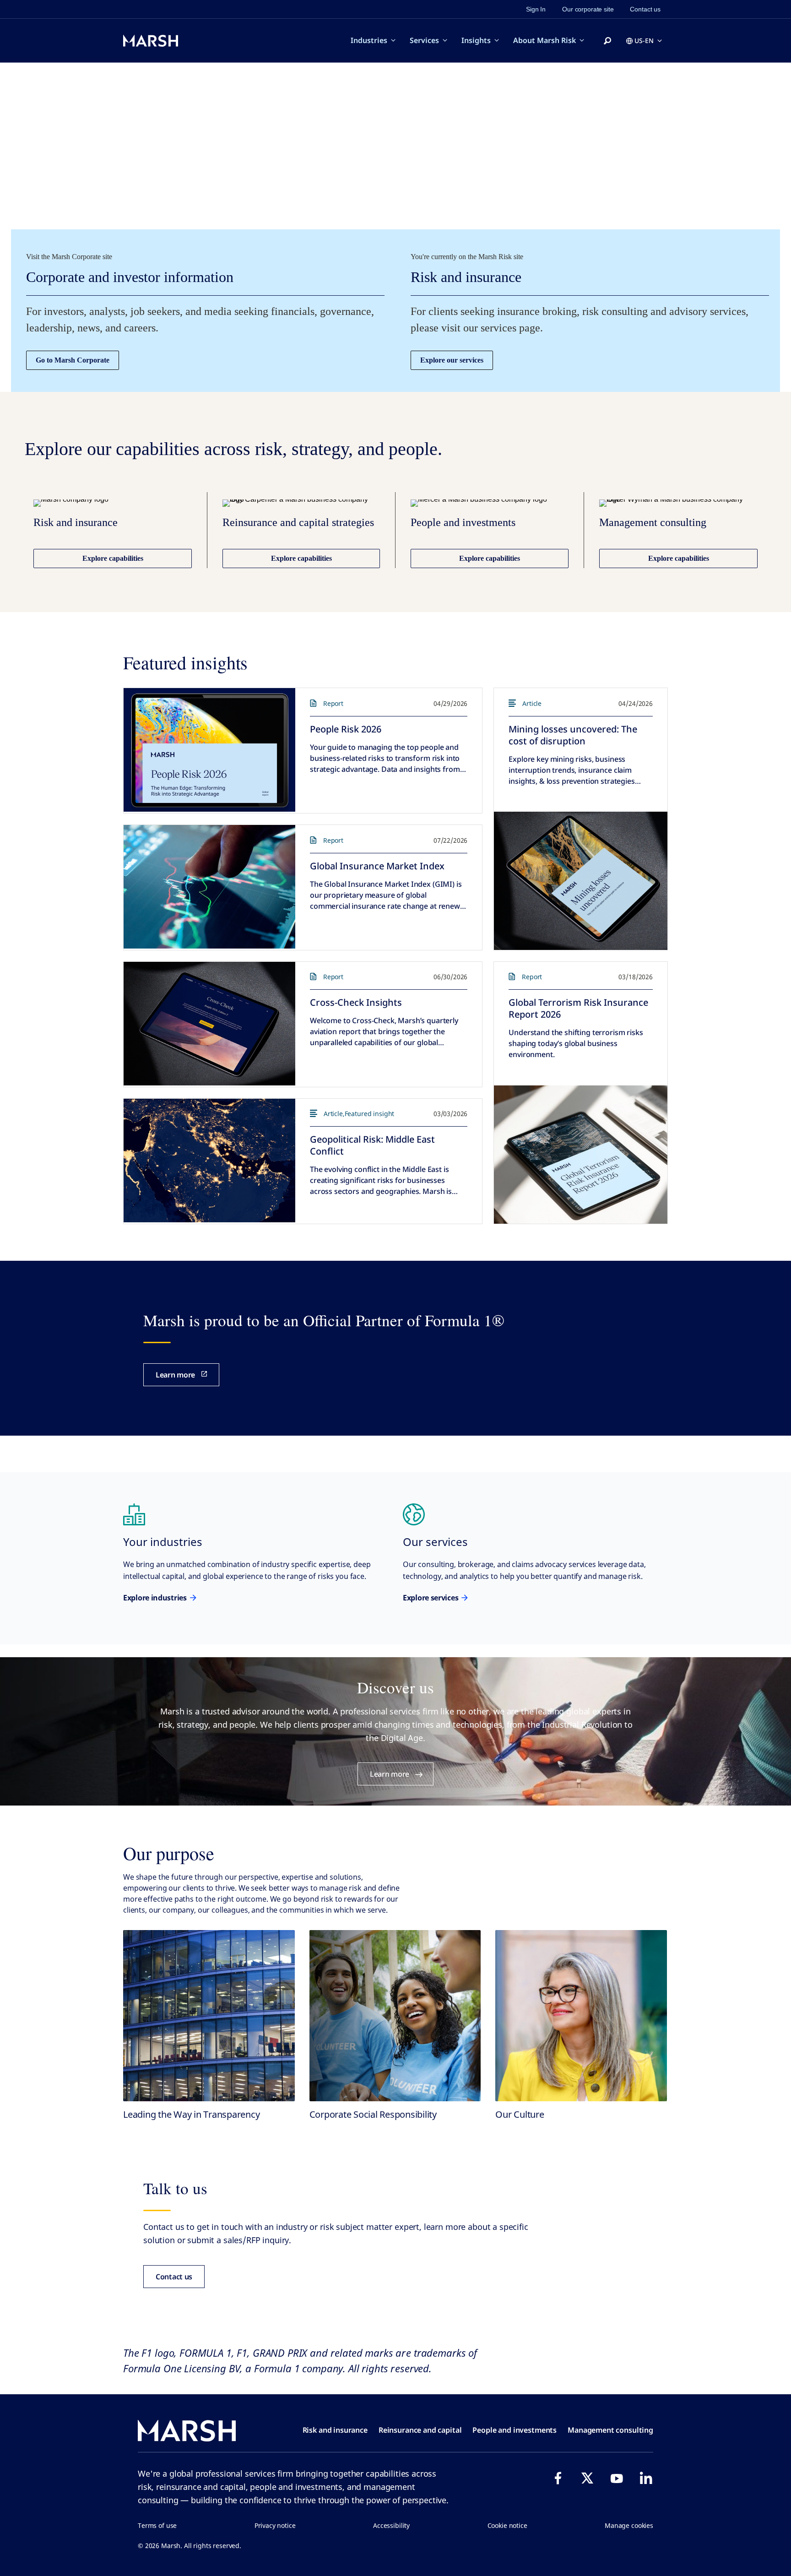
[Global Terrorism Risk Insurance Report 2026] (581, 1155)
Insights (476, 40)
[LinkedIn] (646, 2478)
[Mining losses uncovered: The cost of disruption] (581, 881)
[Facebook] (558, 2478)
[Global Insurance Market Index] (209, 887)
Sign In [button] (536, 9)
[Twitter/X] (587, 2478)
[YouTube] (617, 2478)
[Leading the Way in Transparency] (209, 2016)
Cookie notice (507, 2525)
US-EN (644, 41)
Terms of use (157, 2525)
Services (424, 40)
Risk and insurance (335, 2430)
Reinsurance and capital (420, 2430)
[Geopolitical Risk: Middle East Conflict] (209, 1161)
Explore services (431, 1598)
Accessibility (391, 2525)
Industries (369, 40)
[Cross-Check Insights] (209, 1024)
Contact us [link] (645, 9)
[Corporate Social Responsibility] (395, 2016)
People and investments (515, 2430)
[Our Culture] (581, 2016)
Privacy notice (275, 2525)
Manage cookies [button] (629, 2525)
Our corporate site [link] (588, 9)
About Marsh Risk (544, 40)
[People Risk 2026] (209, 750)
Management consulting (610, 2430)
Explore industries (155, 1598)
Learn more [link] (175, 1375)
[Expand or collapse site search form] (607, 41)
